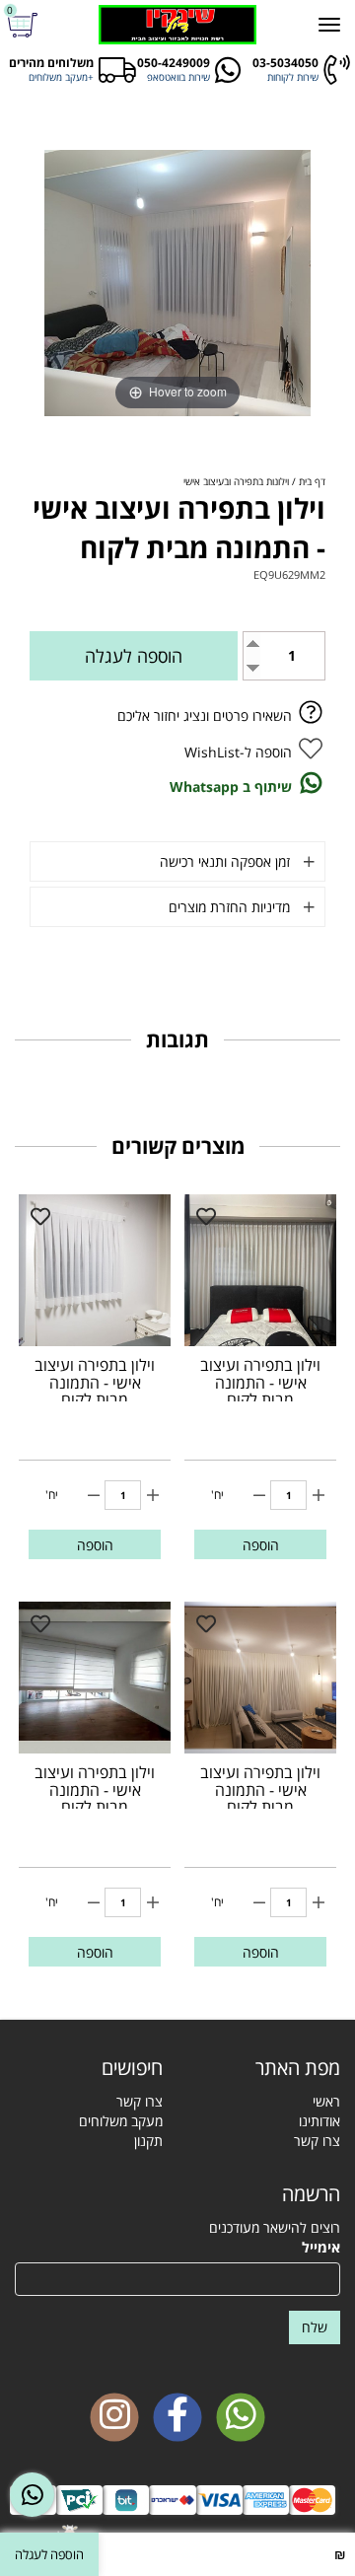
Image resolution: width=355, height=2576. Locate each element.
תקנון (148, 2141)
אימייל (321, 2247)
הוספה (261, 1545)
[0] (25, 25)
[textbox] (89, 2068)
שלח (315, 2327)
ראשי (326, 2101)
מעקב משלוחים (121, 2121)
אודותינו (319, 2121)
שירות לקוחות (293, 77)
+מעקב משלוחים (61, 77)
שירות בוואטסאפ (178, 77)
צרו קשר (317, 2141)
